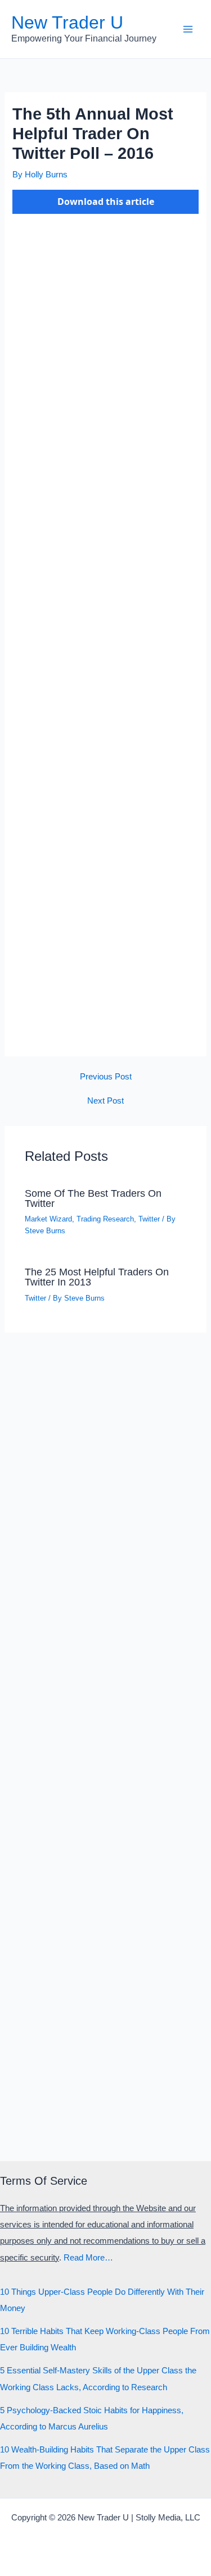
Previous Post (106, 1077)
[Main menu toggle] (188, 29)
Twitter (149, 1219)
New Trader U (67, 22)
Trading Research (105, 1219)
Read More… (88, 2258)
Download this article (106, 202)
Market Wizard (48, 1219)
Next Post (105, 1101)
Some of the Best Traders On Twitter (93, 1198)
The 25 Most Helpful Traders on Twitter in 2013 (97, 1277)
